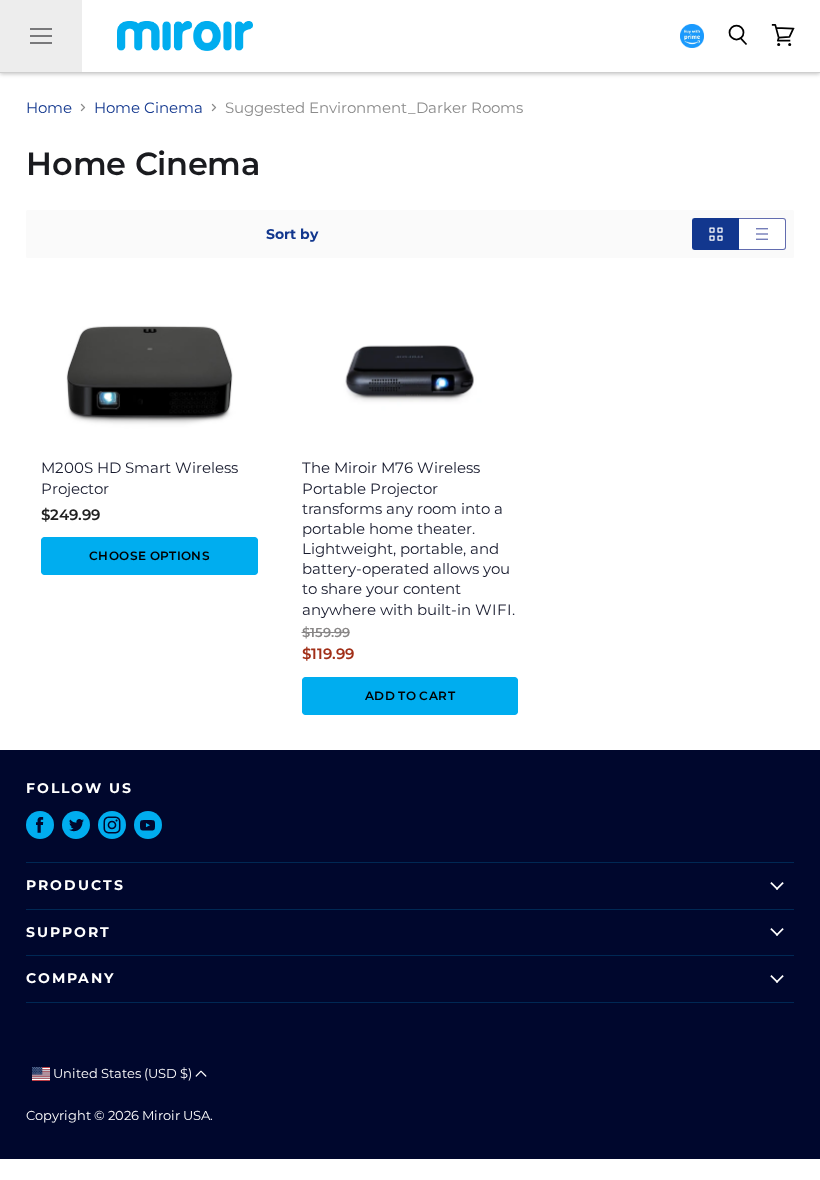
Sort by (292, 234)
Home (49, 107)
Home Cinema (148, 107)
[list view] (762, 234)
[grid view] (715, 234)
